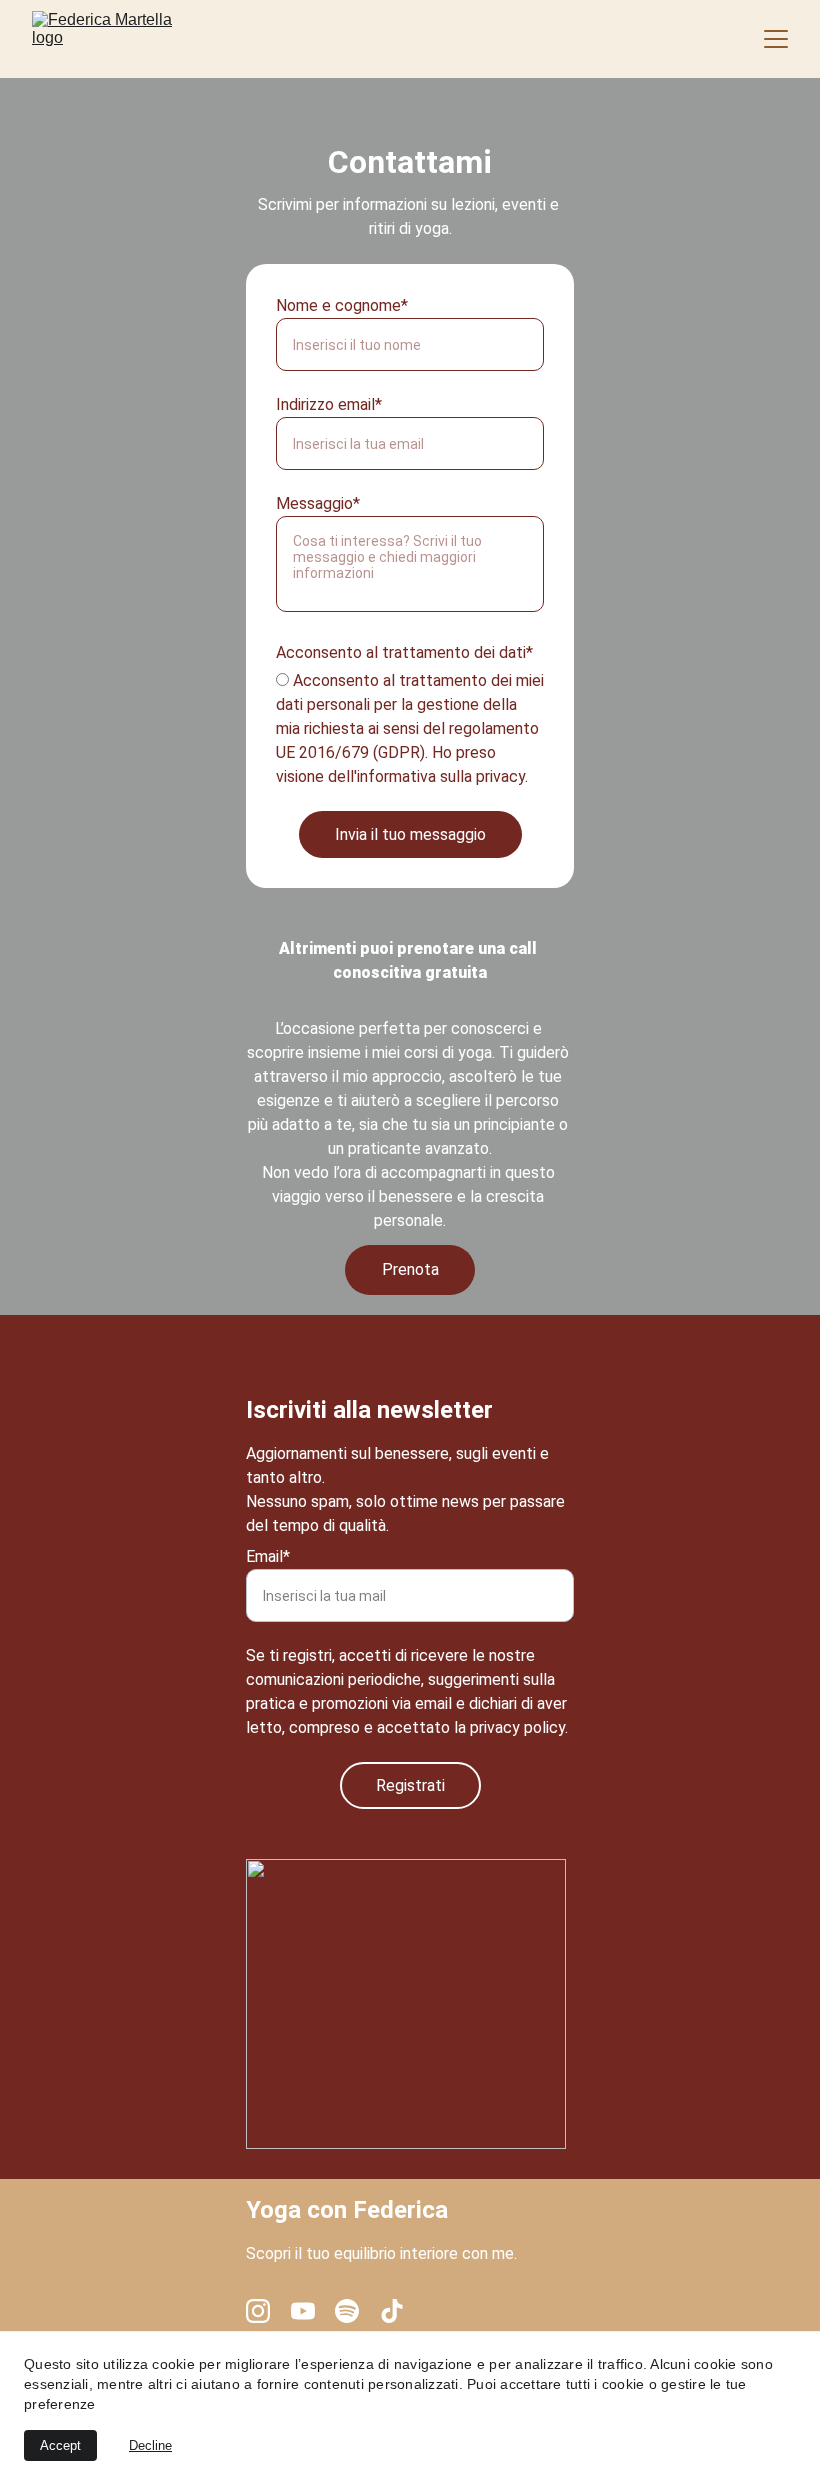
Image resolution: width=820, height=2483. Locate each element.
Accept (60, 2445)
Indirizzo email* (329, 404)
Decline (150, 2445)
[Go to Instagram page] (258, 2311)
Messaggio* (318, 503)
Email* (268, 1556)
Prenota (410, 1269)
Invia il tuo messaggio (410, 834)
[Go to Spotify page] (347, 2311)
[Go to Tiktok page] (392, 2311)
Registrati (410, 1785)
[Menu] (776, 39)
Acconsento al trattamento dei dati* (404, 652)
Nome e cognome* (342, 305)
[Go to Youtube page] (303, 2311)
